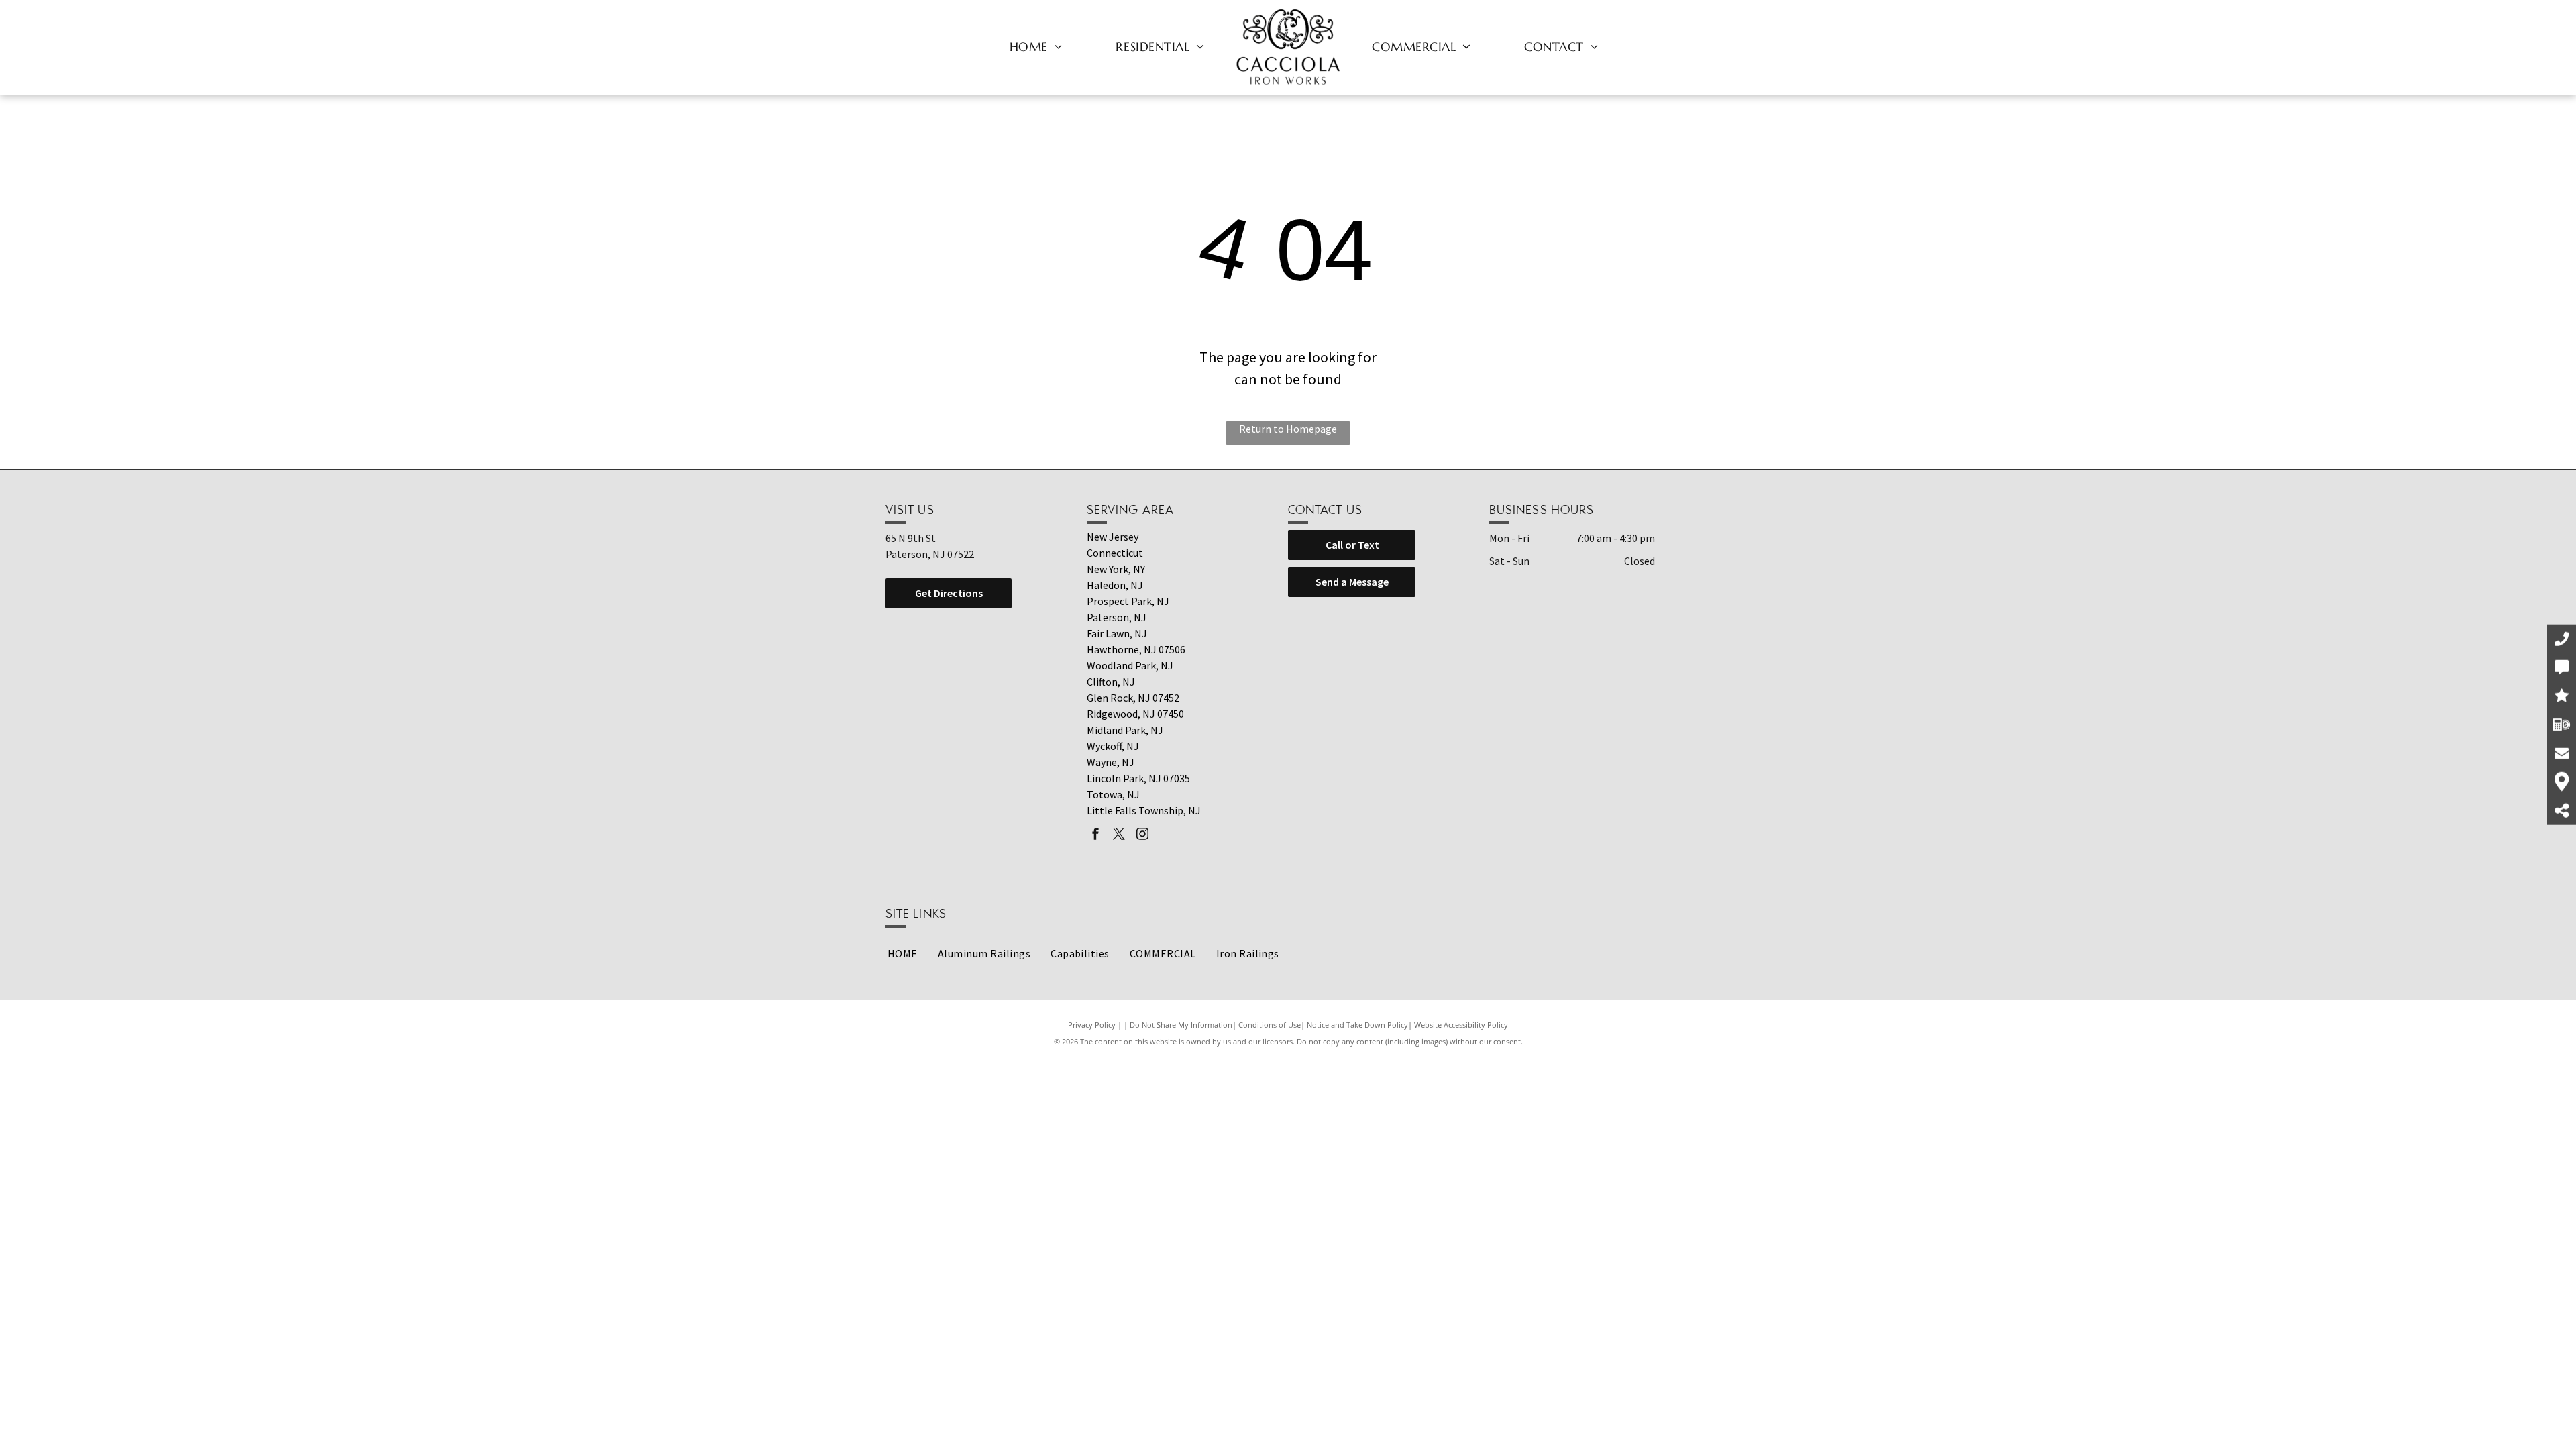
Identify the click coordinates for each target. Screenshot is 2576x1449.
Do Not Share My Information (1181, 1025)
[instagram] (1142, 836)
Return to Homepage (1288, 429)
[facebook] (1095, 836)
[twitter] (1119, 836)
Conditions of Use (1270, 1025)
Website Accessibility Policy (1461, 1025)
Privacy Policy (1092, 1025)
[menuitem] (1036, 46)
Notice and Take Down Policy (1357, 1025)
